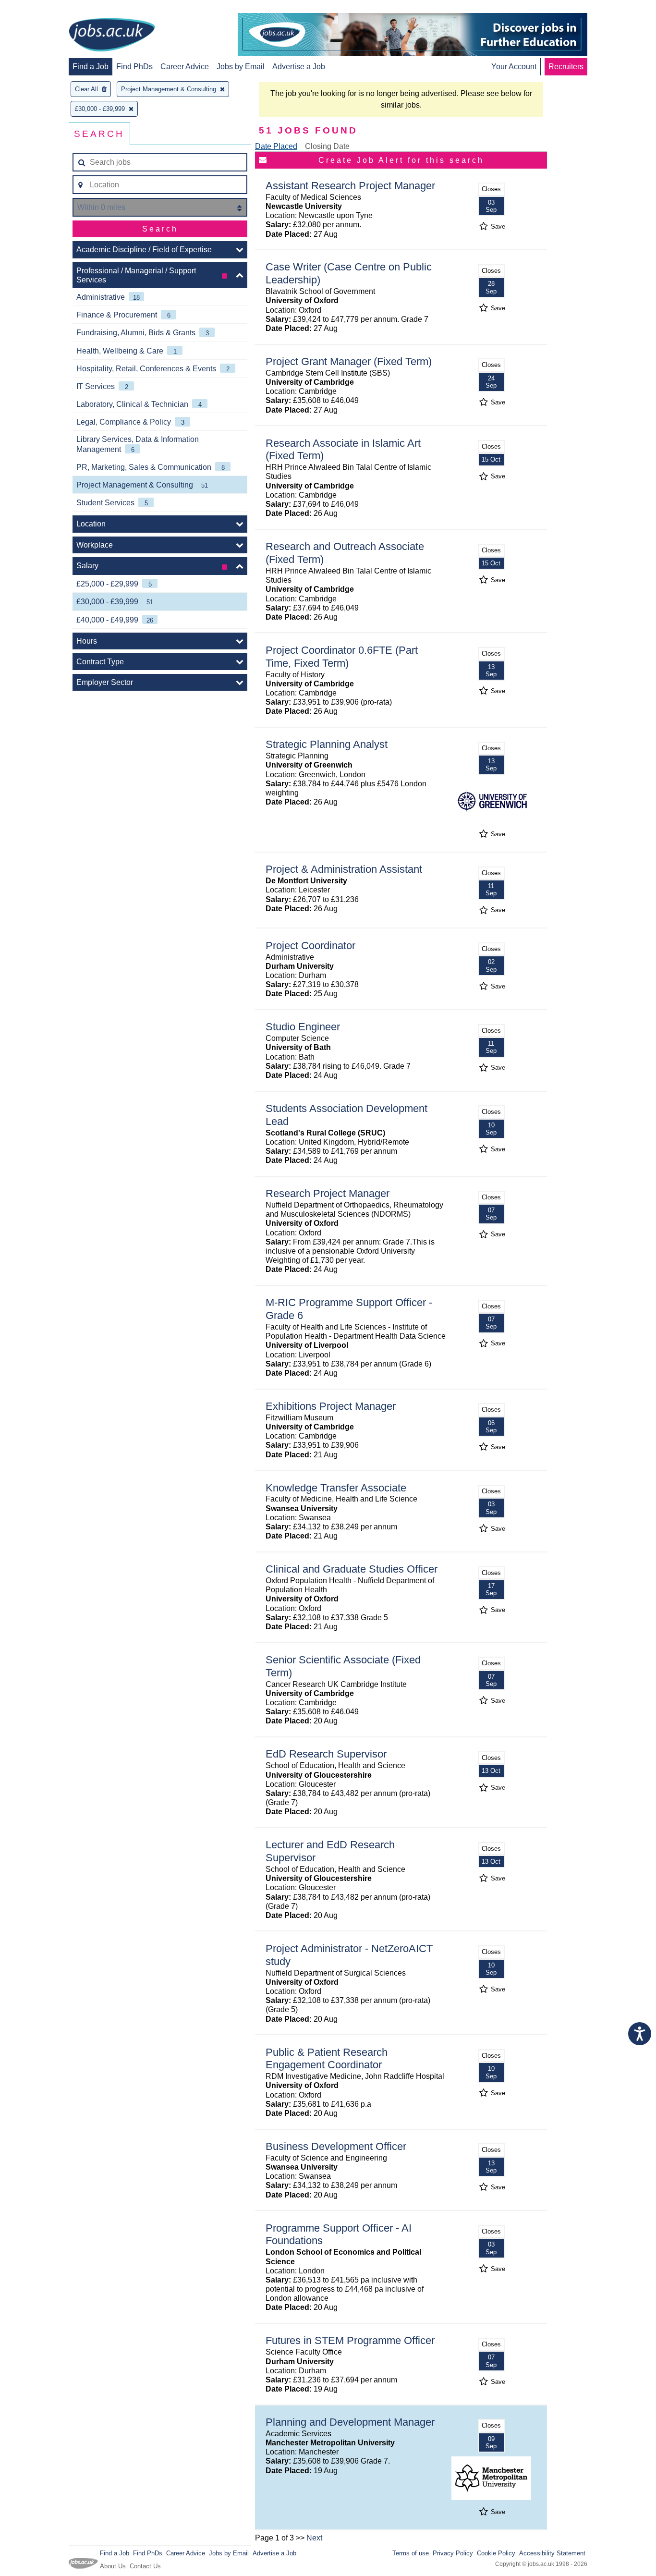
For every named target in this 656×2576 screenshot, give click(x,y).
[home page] (112, 36)
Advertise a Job (299, 67)
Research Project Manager (328, 1193)
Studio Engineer (303, 1027)
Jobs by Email (241, 67)
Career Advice (185, 67)
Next (314, 2538)
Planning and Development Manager (350, 2422)
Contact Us (145, 2566)
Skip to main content (38, 8)
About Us (113, 2566)
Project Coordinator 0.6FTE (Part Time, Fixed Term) (342, 657)
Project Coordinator (310, 946)
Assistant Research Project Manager (350, 186)
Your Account (514, 67)
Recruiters (566, 67)
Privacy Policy (453, 2553)
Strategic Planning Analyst (327, 744)
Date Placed (276, 146)
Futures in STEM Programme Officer (350, 2340)
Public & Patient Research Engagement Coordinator (327, 2059)
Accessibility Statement (552, 2553)
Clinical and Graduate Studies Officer (352, 1569)
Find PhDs (134, 67)
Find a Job (91, 67)
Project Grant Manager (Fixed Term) (349, 361)
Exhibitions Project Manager (331, 1406)
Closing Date (327, 146)
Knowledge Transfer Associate (336, 1488)
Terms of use (411, 2553)
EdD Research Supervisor (326, 1754)
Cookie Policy (496, 2553)
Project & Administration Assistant (344, 869)
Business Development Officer (336, 2146)
